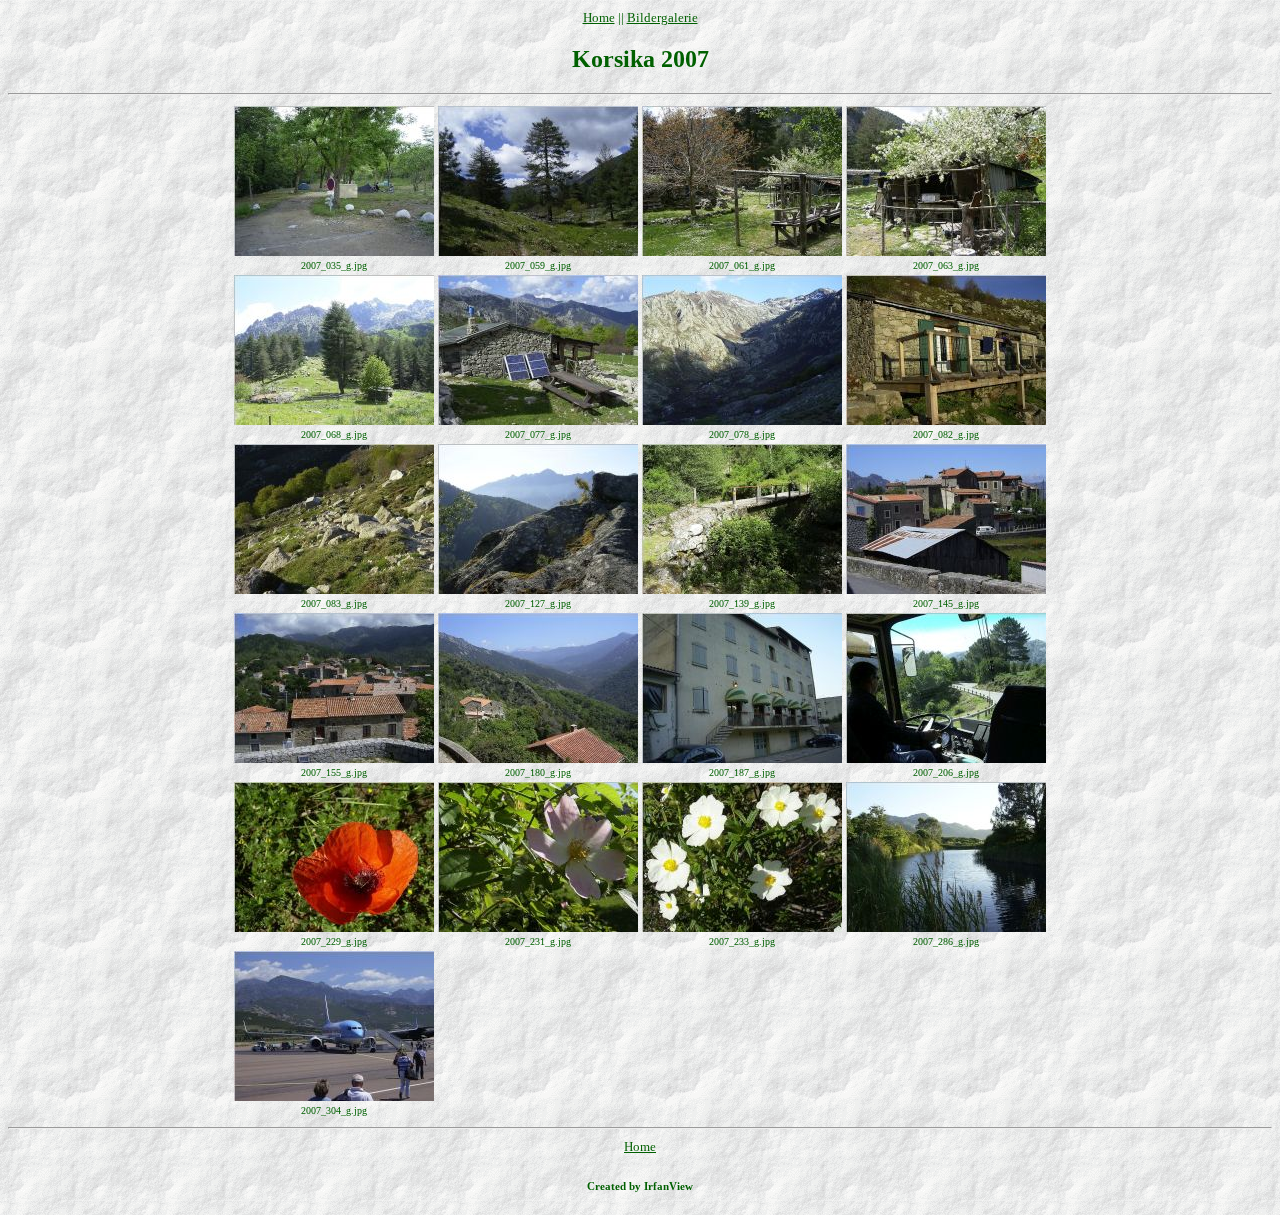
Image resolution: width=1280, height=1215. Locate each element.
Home (599, 17)
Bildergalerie (662, 17)
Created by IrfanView (640, 1186)
